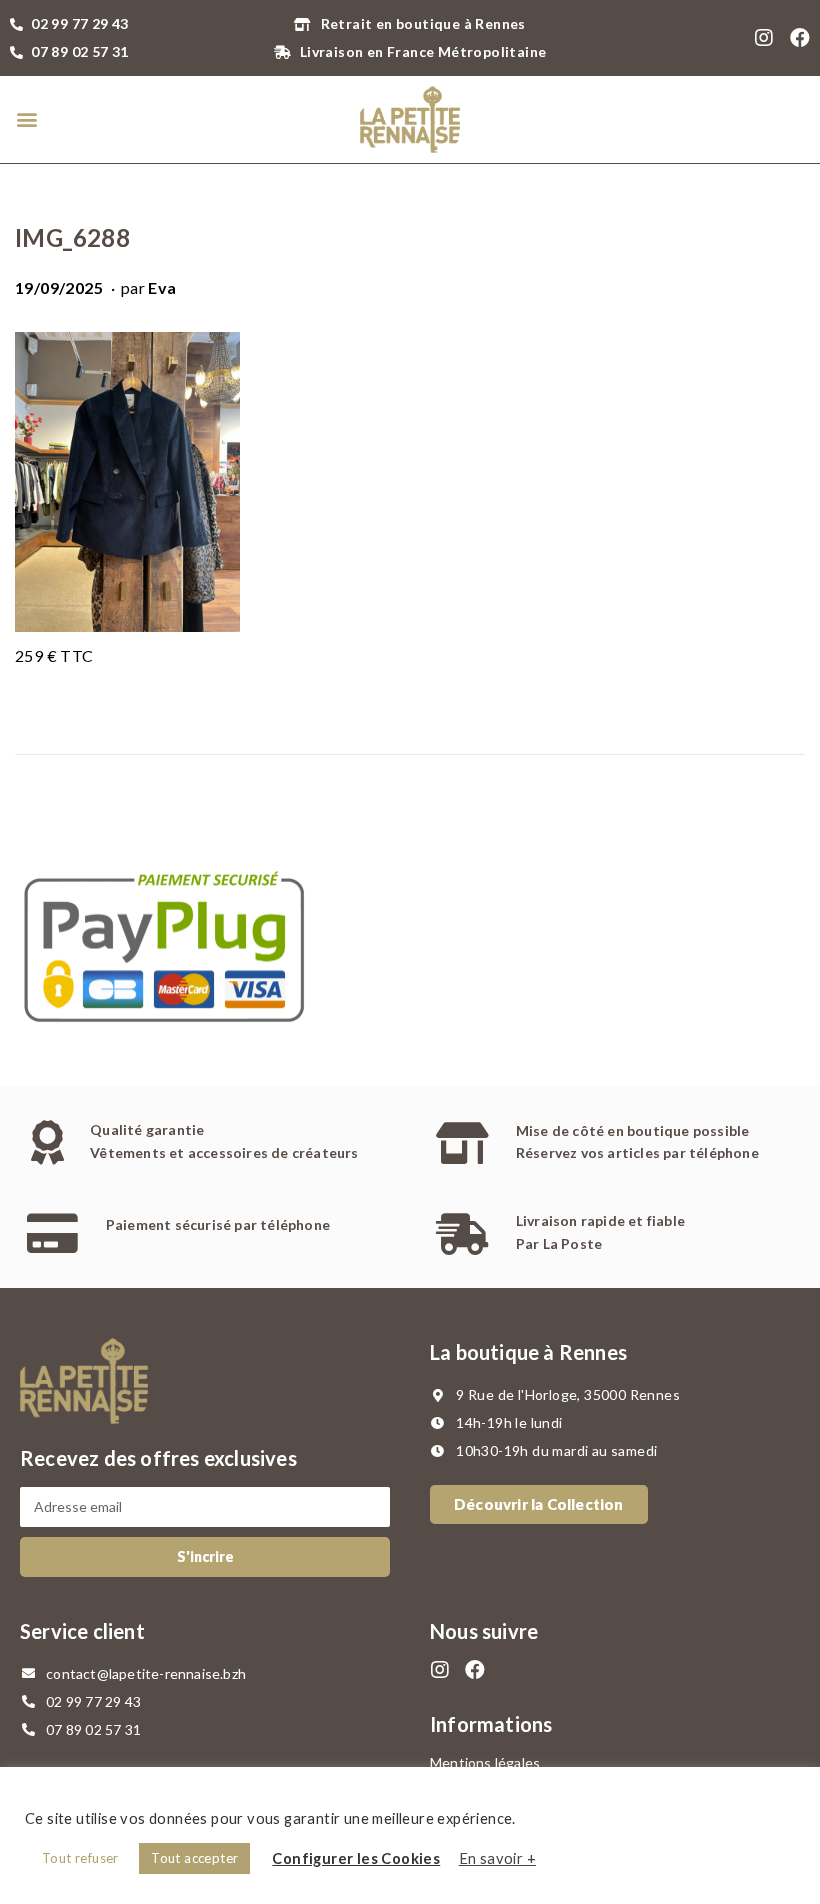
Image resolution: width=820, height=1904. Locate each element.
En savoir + (497, 1858)
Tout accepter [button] (194, 1858)
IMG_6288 (72, 237)
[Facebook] (800, 38)
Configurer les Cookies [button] (356, 1858)
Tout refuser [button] (80, 1858)
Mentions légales (485, 1762)
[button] (26, 119)
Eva (162, 287)
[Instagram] (765, 38)
